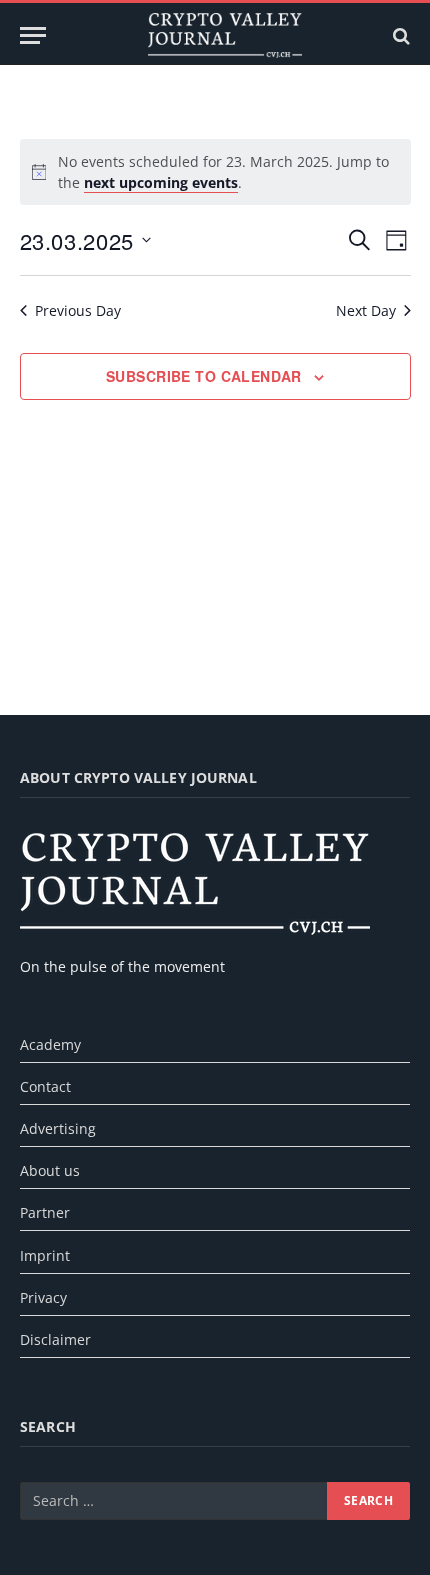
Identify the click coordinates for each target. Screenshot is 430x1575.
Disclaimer (55, 1339)
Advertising (58, 1128)
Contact (45, 1086)
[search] (399, 35)
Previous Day (78, 310)
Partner (45, 1212)
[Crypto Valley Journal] (225, 35)
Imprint (45, 1255)
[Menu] (33, 35)
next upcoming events (161, 182)
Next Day (366, 310)
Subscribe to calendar (204, 376)
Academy (50, 1044)
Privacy (43, 1297)
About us (50, 1170)
